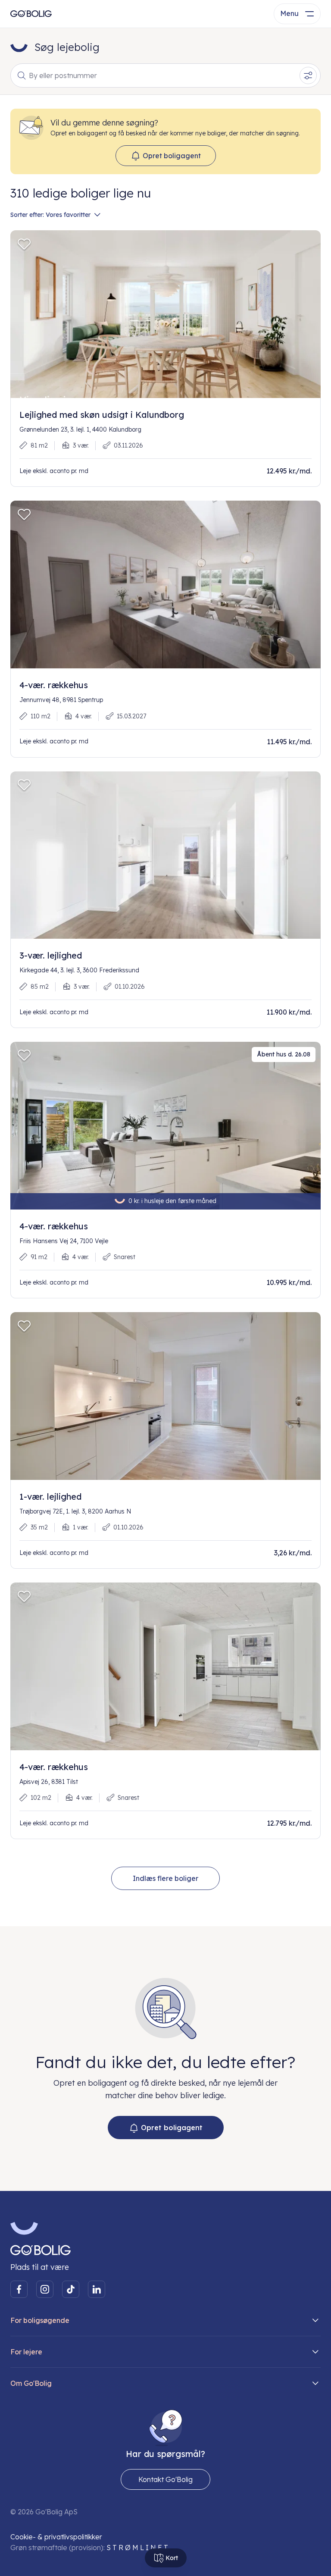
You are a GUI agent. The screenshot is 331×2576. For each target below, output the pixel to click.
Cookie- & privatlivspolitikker (56, 2537)
